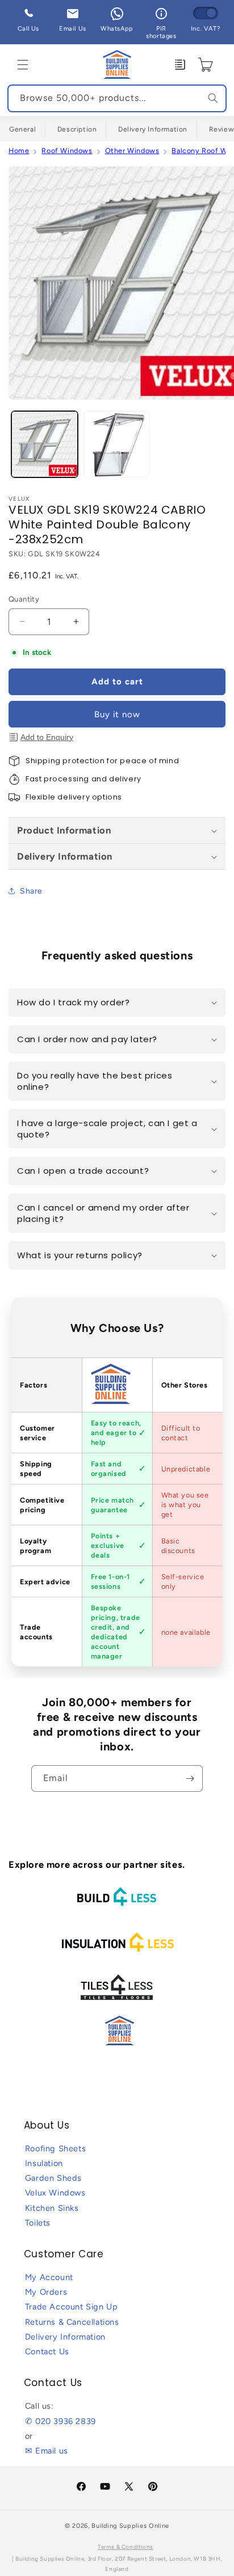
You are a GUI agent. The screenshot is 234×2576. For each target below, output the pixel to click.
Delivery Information (153, 129)
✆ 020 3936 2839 (60, 2421)
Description (77, 129)
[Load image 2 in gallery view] (117, 444)
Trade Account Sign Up (72, 2307)
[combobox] (117, 98)
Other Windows (132, 151)
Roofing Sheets (55, 2148)
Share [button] (31, 891)
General (22, 129)
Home (19, 151)
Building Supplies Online (130, 2526)
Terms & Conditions (126, 2547)
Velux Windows (55, 2193)
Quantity (24, 599)
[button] (23, 65)
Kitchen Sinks (52, 2208)
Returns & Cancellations (72, 2322)
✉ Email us (47, 2451)
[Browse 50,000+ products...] (213, 98)
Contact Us (47, 2351)
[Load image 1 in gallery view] (45, 444)
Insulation (44, 2163)
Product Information (64, 830)
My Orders (46, 2292)
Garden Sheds (53, 2178)
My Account (49, 2277)
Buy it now (117, 714)
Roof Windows (67, 151)
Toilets (38, 2223)
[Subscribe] (190, 1778)
